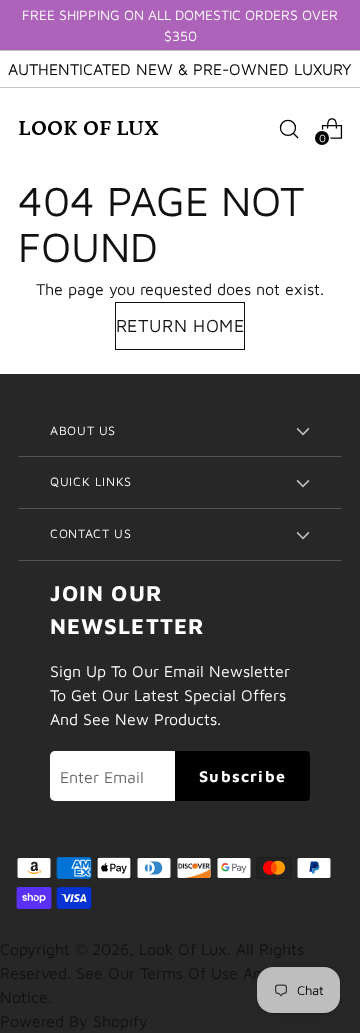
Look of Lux (183, 949)
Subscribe (242, 776)
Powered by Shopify (74, 1021)
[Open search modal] (288, 128)
